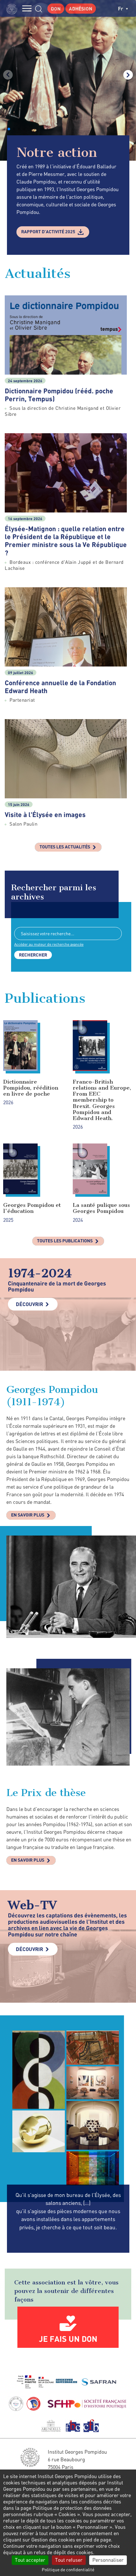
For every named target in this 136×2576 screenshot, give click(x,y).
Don (56, 9)
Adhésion (81, 9)
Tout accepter (30, 2560)
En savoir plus (28, 1515)
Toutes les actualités (65, 847)
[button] (9, 129)
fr (121, 8)
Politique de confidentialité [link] (68, 2570)
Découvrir (29, 1304)
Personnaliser (108, 2560)
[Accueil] (13, 8)
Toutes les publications (65, 1241)
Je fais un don (68, 2339)
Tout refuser (69, 2560)
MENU (27, 8)
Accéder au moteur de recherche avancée (49, 944)
